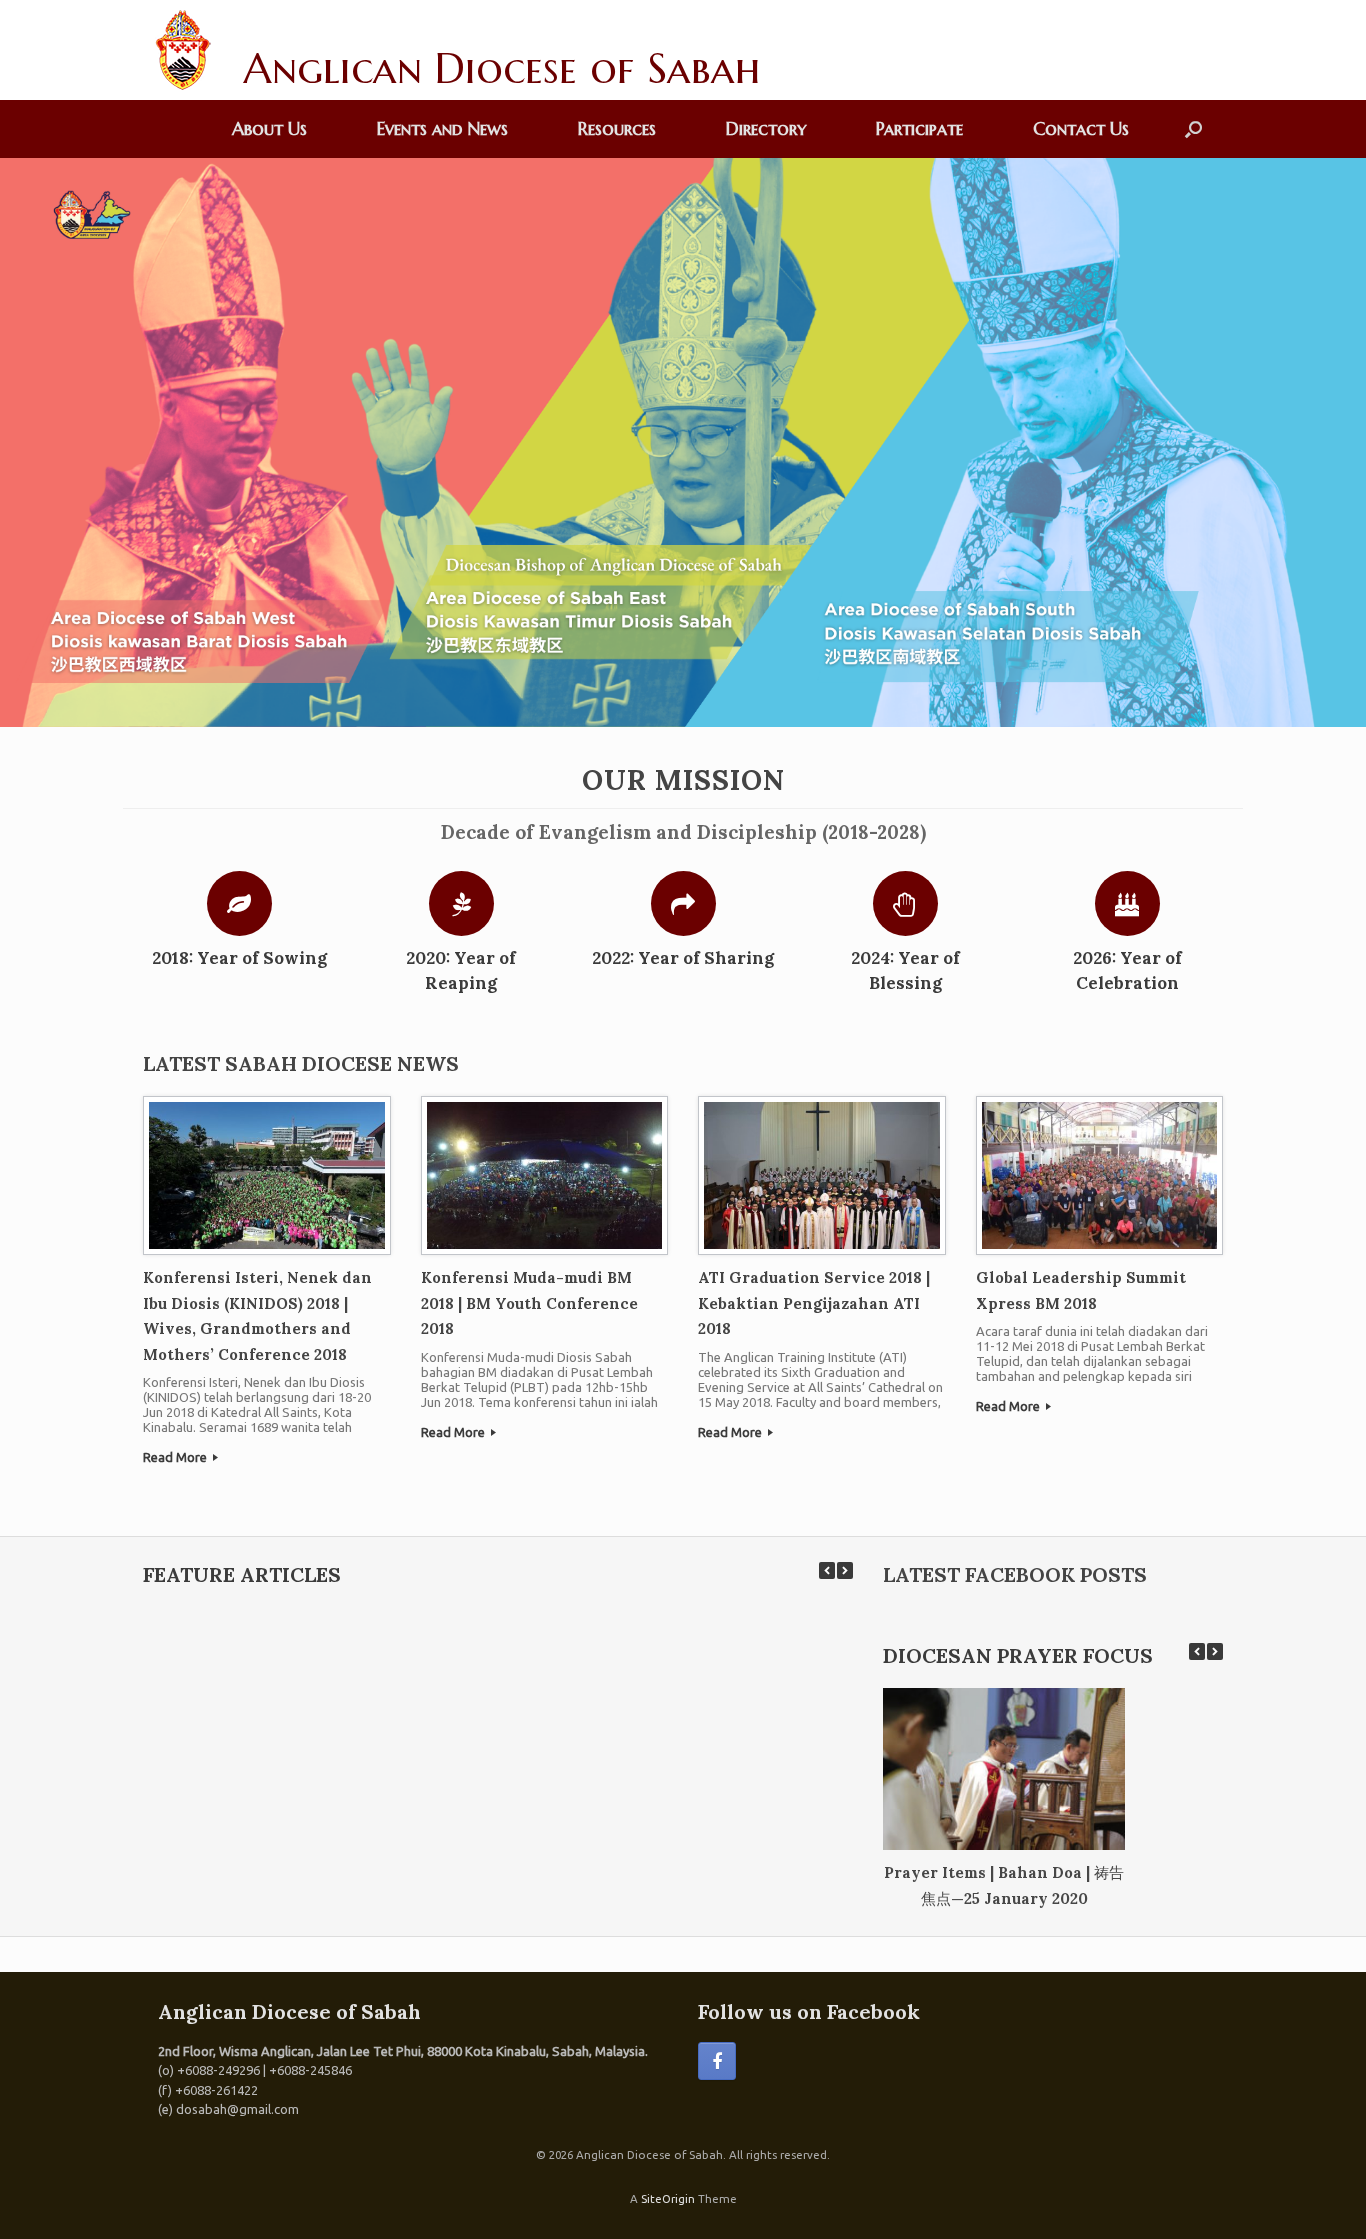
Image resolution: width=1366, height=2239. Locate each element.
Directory (766, 128)
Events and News (442, 128)
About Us (269, 128)
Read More (176, 1457)
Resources (617, 128)
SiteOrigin (668, 2198)
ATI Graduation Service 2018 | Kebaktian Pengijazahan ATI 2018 (814, 1303)
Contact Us (1081, 128)
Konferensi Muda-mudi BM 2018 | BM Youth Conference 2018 (529, 1303)
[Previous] (827, 1570)
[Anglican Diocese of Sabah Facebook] (717, 2061)
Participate (919, 128)
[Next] (845, 1570)
